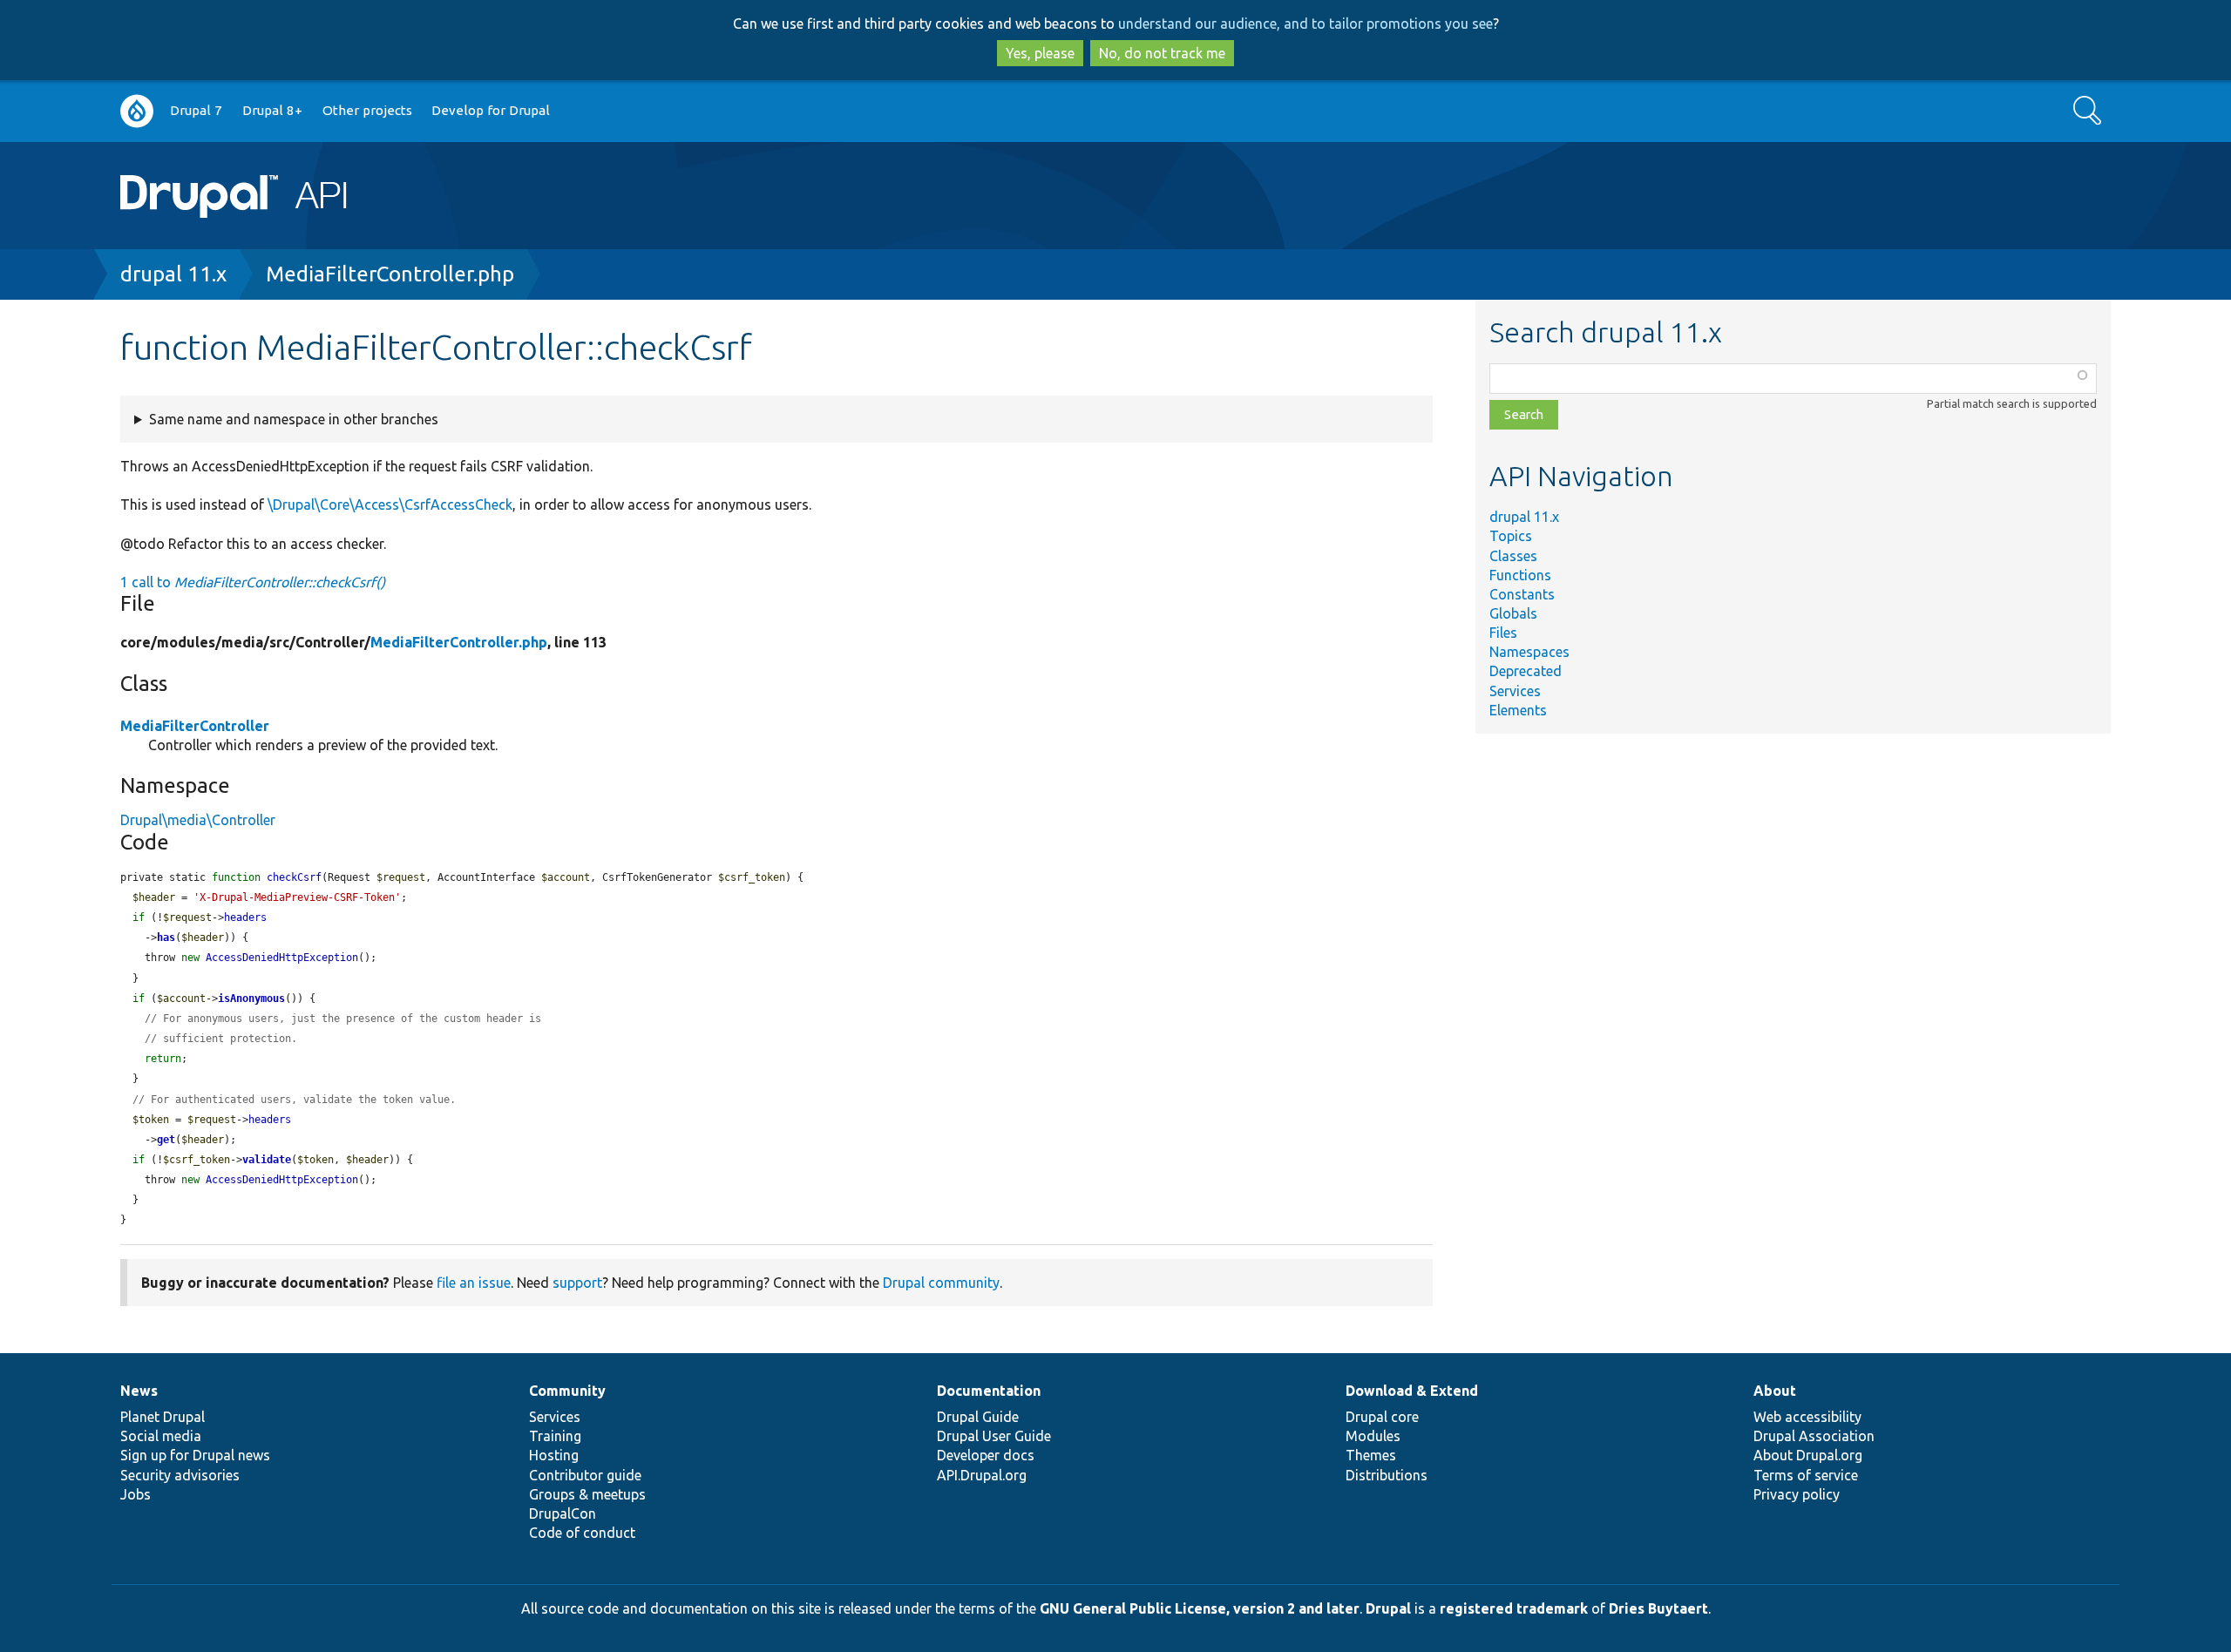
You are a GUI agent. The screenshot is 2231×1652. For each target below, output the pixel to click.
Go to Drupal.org (137, 111)
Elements (1518, 710)
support (577, 1283)
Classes (1513, 556)
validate (267, 1160)
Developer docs (986, 1455)
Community (567, 1391)
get (166, 1140)
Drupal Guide (978, 1417)
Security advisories (180, 1475)
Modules (1373, 1436)
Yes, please (1040, 53)
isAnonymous (251, 999)
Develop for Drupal (491, 110)
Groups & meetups (587, 1494)
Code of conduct (582, 1533)
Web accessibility (1807, 1417)
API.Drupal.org (982, 1475)
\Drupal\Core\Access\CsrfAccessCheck (390, 504)
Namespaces (1529, 652)
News (139, 1391)
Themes (1371, 1455)
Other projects (367, 110)
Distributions (1387, 1475)
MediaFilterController (195, 726)
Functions (1520, 575)
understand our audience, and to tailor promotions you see (1305, 24)
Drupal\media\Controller (198, 820)
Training (555, 1436)
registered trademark (1514, 1608)
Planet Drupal (163, 1417)
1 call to (253, 582)
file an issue (474, 1283)
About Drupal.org (1808, 1455)
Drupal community (941, 1283)
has (166, 938)
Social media (161, 1436)
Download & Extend (1412, 1391)
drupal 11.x (173, 274)
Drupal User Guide (994, 1436)
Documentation (989, 1391)
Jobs (136, 1494)
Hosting (554, 1455)
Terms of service (1806, 1475)
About (1775, 1391)
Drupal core (1382, 1417)
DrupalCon (563, 1513)
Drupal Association (1814, 1436)
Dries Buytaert (1658, 1608)
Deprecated (1526, 671)
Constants (1522, 594)
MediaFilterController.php (390, 274)
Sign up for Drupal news (195, 1455)
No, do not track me (1162, 53)
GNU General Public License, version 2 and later (1200, 1608)
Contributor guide (585, 1475)
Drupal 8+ (272, 110)
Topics (1511, 536)
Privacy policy (1797, 1494)
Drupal (1388, 1608)
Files (1503, 633)
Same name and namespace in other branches (294, 419)
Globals (1513, 613)
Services (1515, 691)
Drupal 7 (196, 110)
